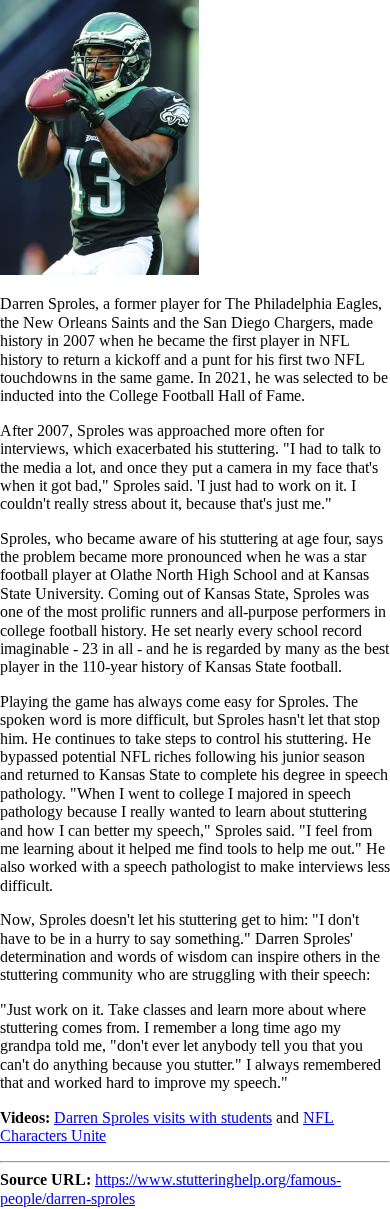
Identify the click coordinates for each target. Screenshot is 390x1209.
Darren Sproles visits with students (163, 1117)
